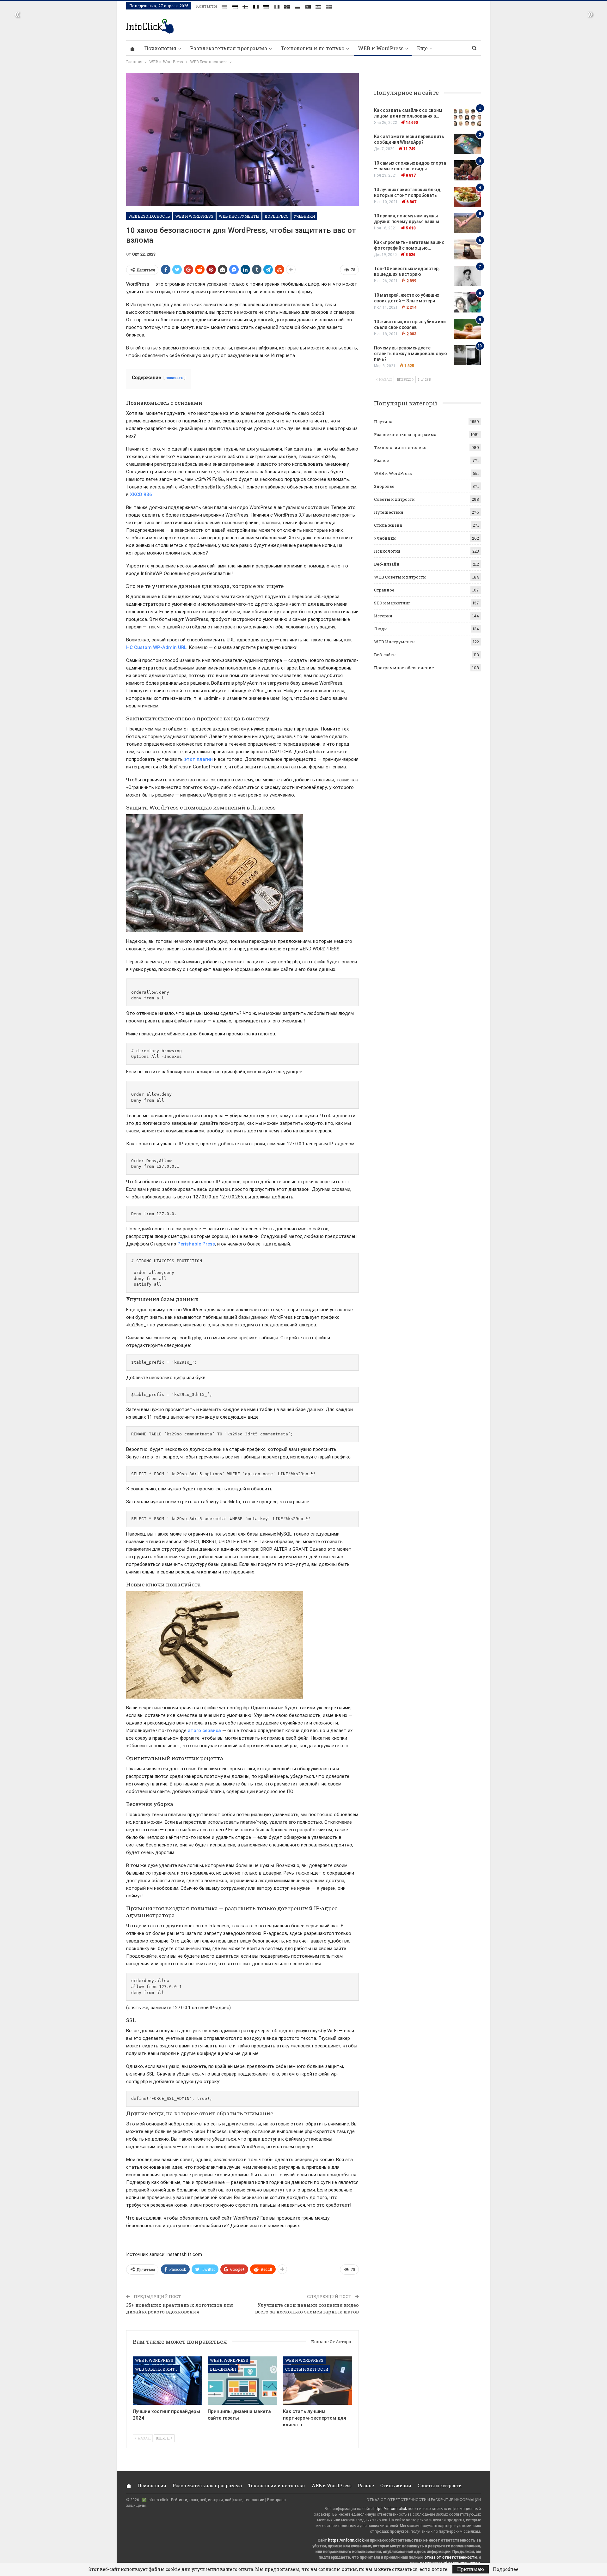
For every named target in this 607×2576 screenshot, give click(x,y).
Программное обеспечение (404, 668)
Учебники (304, 216)
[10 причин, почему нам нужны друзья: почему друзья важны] (467, 223)
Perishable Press (196, 1244)
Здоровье (384, 486)
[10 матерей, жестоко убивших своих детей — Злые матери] (467, 302)
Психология (160, 48)
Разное (382, 460)
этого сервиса (204, 1730)
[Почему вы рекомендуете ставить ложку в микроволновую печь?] (467, 355)
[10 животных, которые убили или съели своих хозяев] (467, 329)
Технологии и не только (313, 48)
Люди (380, 629)
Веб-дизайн (223, 2369)
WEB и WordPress (381, 48)
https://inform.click (390, 2509)
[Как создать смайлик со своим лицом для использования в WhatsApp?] (467, 118)
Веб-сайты (385, 655)
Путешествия (389, 512)
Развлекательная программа (229, 48)
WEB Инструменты (239, 216)
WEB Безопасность (149, 216)
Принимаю (471, 2569)
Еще (422, 48)
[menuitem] (224, 5)
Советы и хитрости (307, 2369)
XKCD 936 (141, 494)
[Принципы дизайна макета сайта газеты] (242, 2381)
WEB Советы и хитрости (158, 2369)
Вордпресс (276, 216)
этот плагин (198, 759)
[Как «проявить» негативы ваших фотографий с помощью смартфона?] (467, 250)
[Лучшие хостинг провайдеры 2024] (167, 2381)
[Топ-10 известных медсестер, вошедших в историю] (467, 276)
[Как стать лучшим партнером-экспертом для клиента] (318, 2381)
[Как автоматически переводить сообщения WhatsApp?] (467, 144)
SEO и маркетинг (392, 603)
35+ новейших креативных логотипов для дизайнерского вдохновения (180, 2308)
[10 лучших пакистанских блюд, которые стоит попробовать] (467, 197)
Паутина (383, 421)
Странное (384, 590)
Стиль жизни (388, 525)
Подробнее (506, 2569)
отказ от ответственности (451, 2557)
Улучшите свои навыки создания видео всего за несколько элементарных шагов (307, 2308)
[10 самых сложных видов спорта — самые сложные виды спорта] (467, 170)
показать (175, 378)
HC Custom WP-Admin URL (156, 647)
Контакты (206, 6)
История (383, 616)
